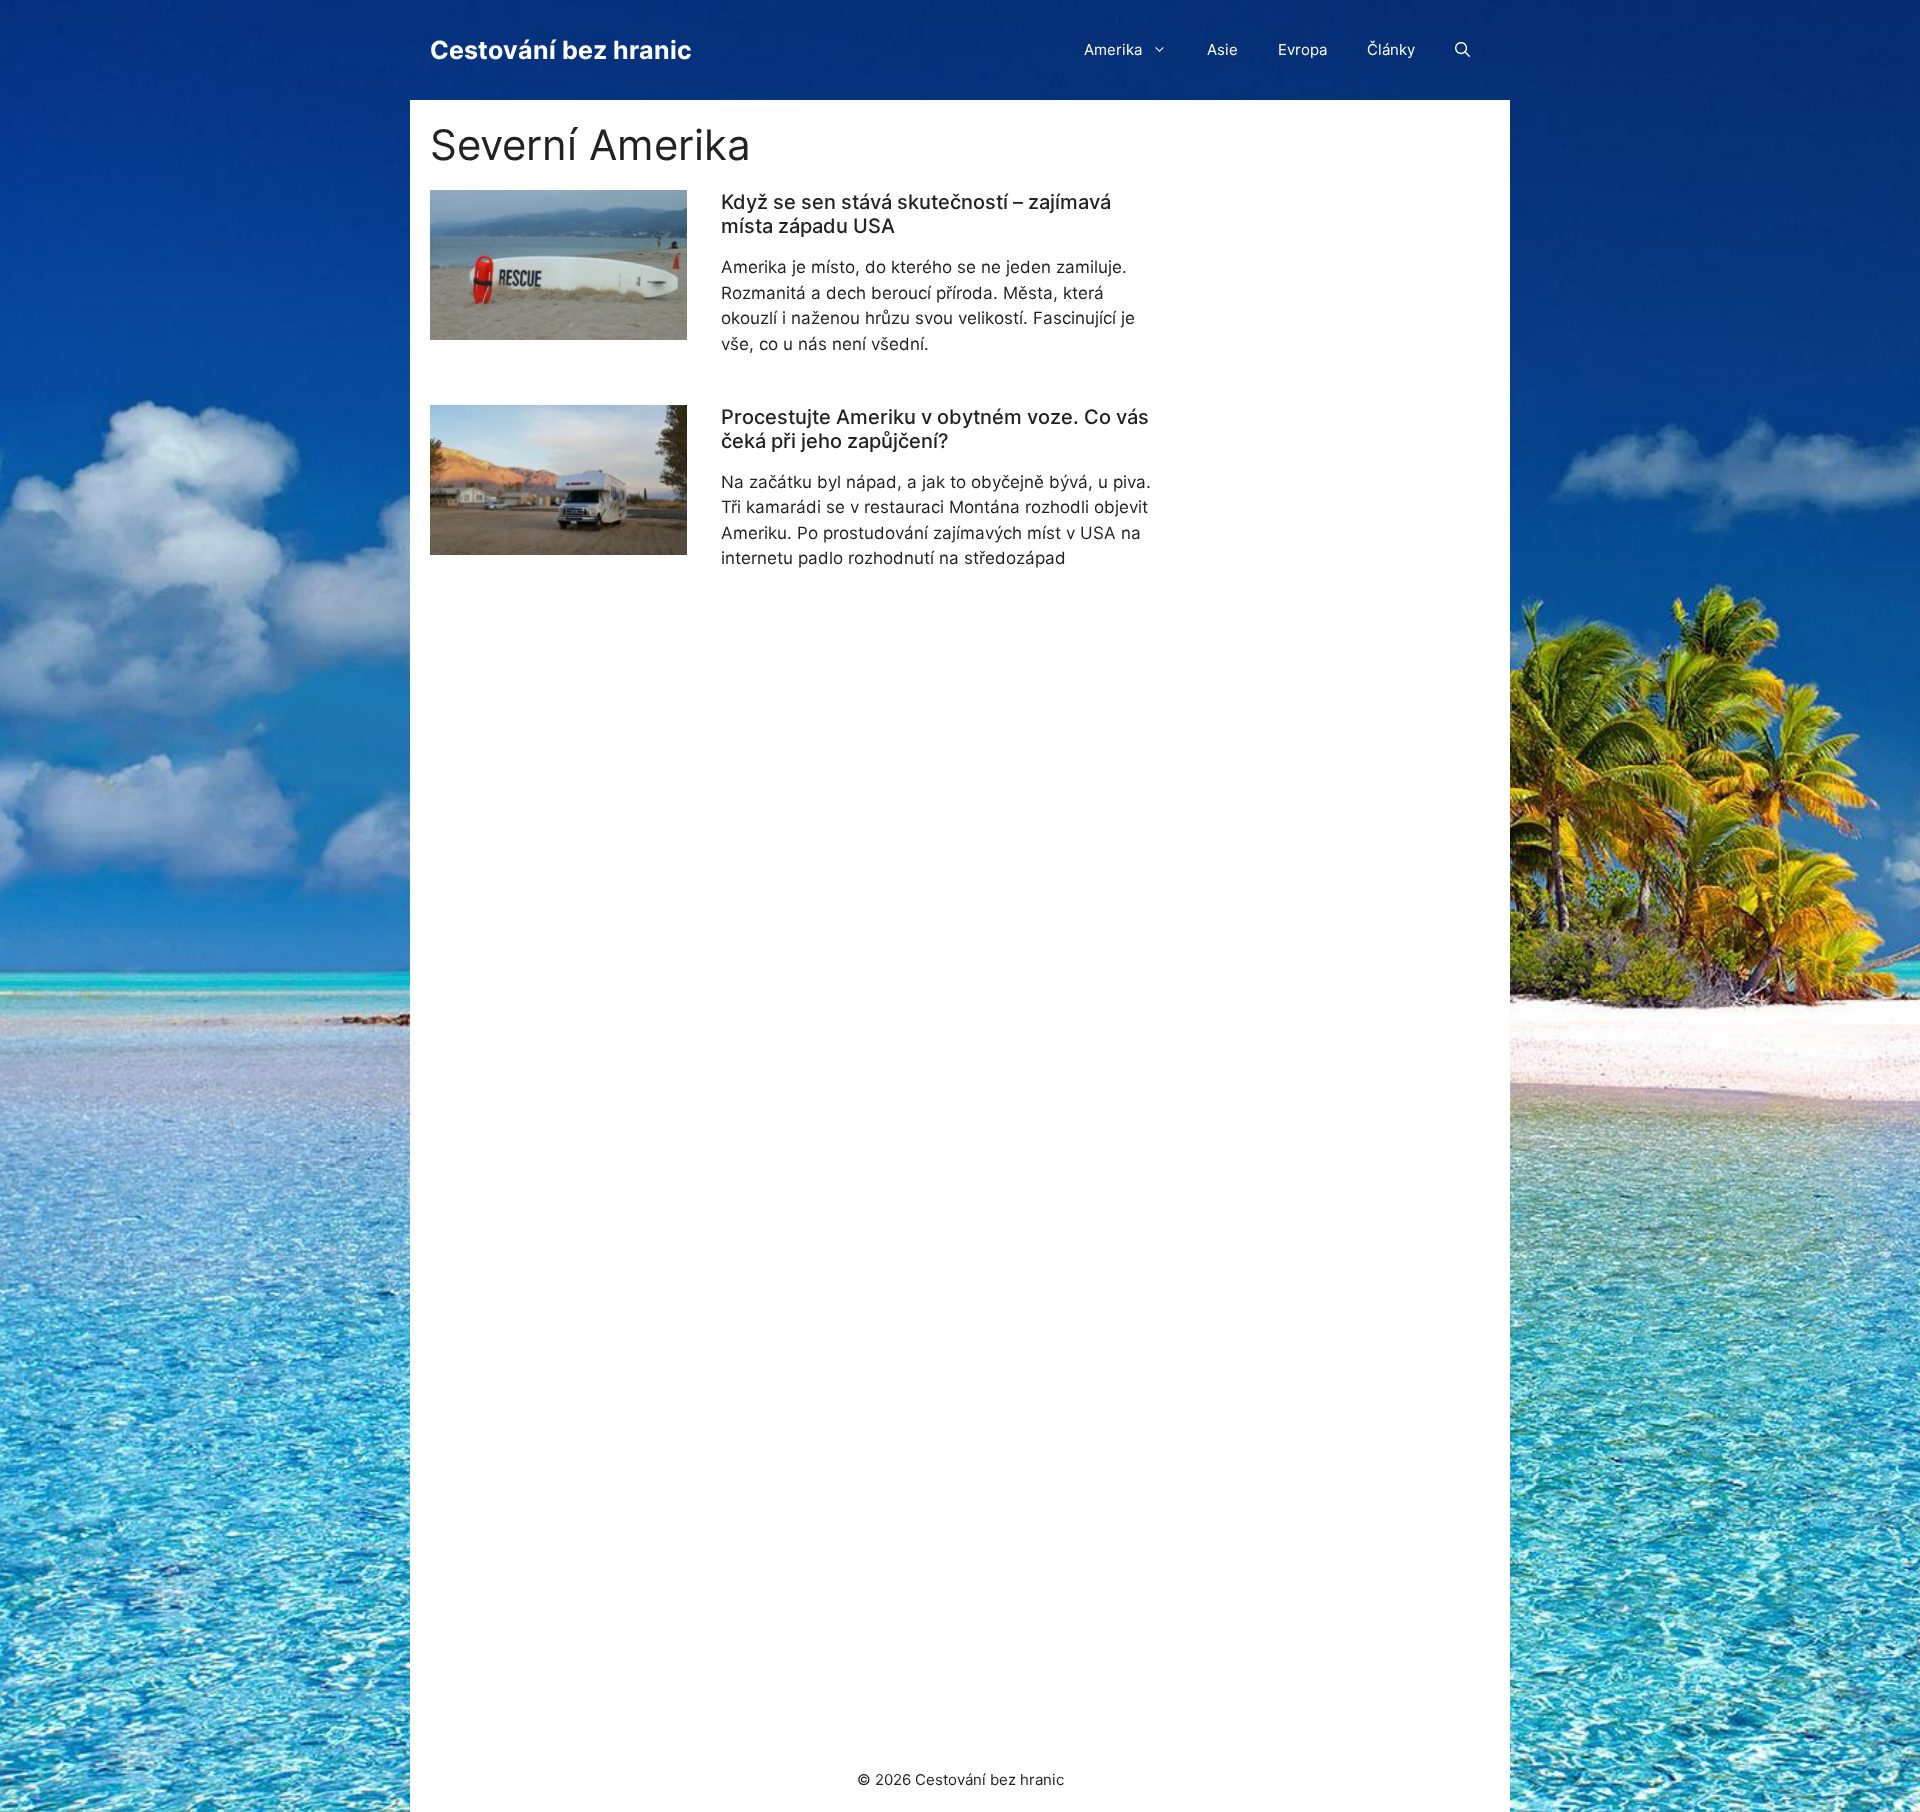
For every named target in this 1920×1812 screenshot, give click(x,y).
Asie (1222, 49)
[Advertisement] (1322, 1099)
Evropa (1302, 49)
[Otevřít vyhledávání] (1462, 50)
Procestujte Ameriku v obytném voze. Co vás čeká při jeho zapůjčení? (935, 429)
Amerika (1113, 49)
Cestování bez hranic (561, 50)
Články (1391, 49)
